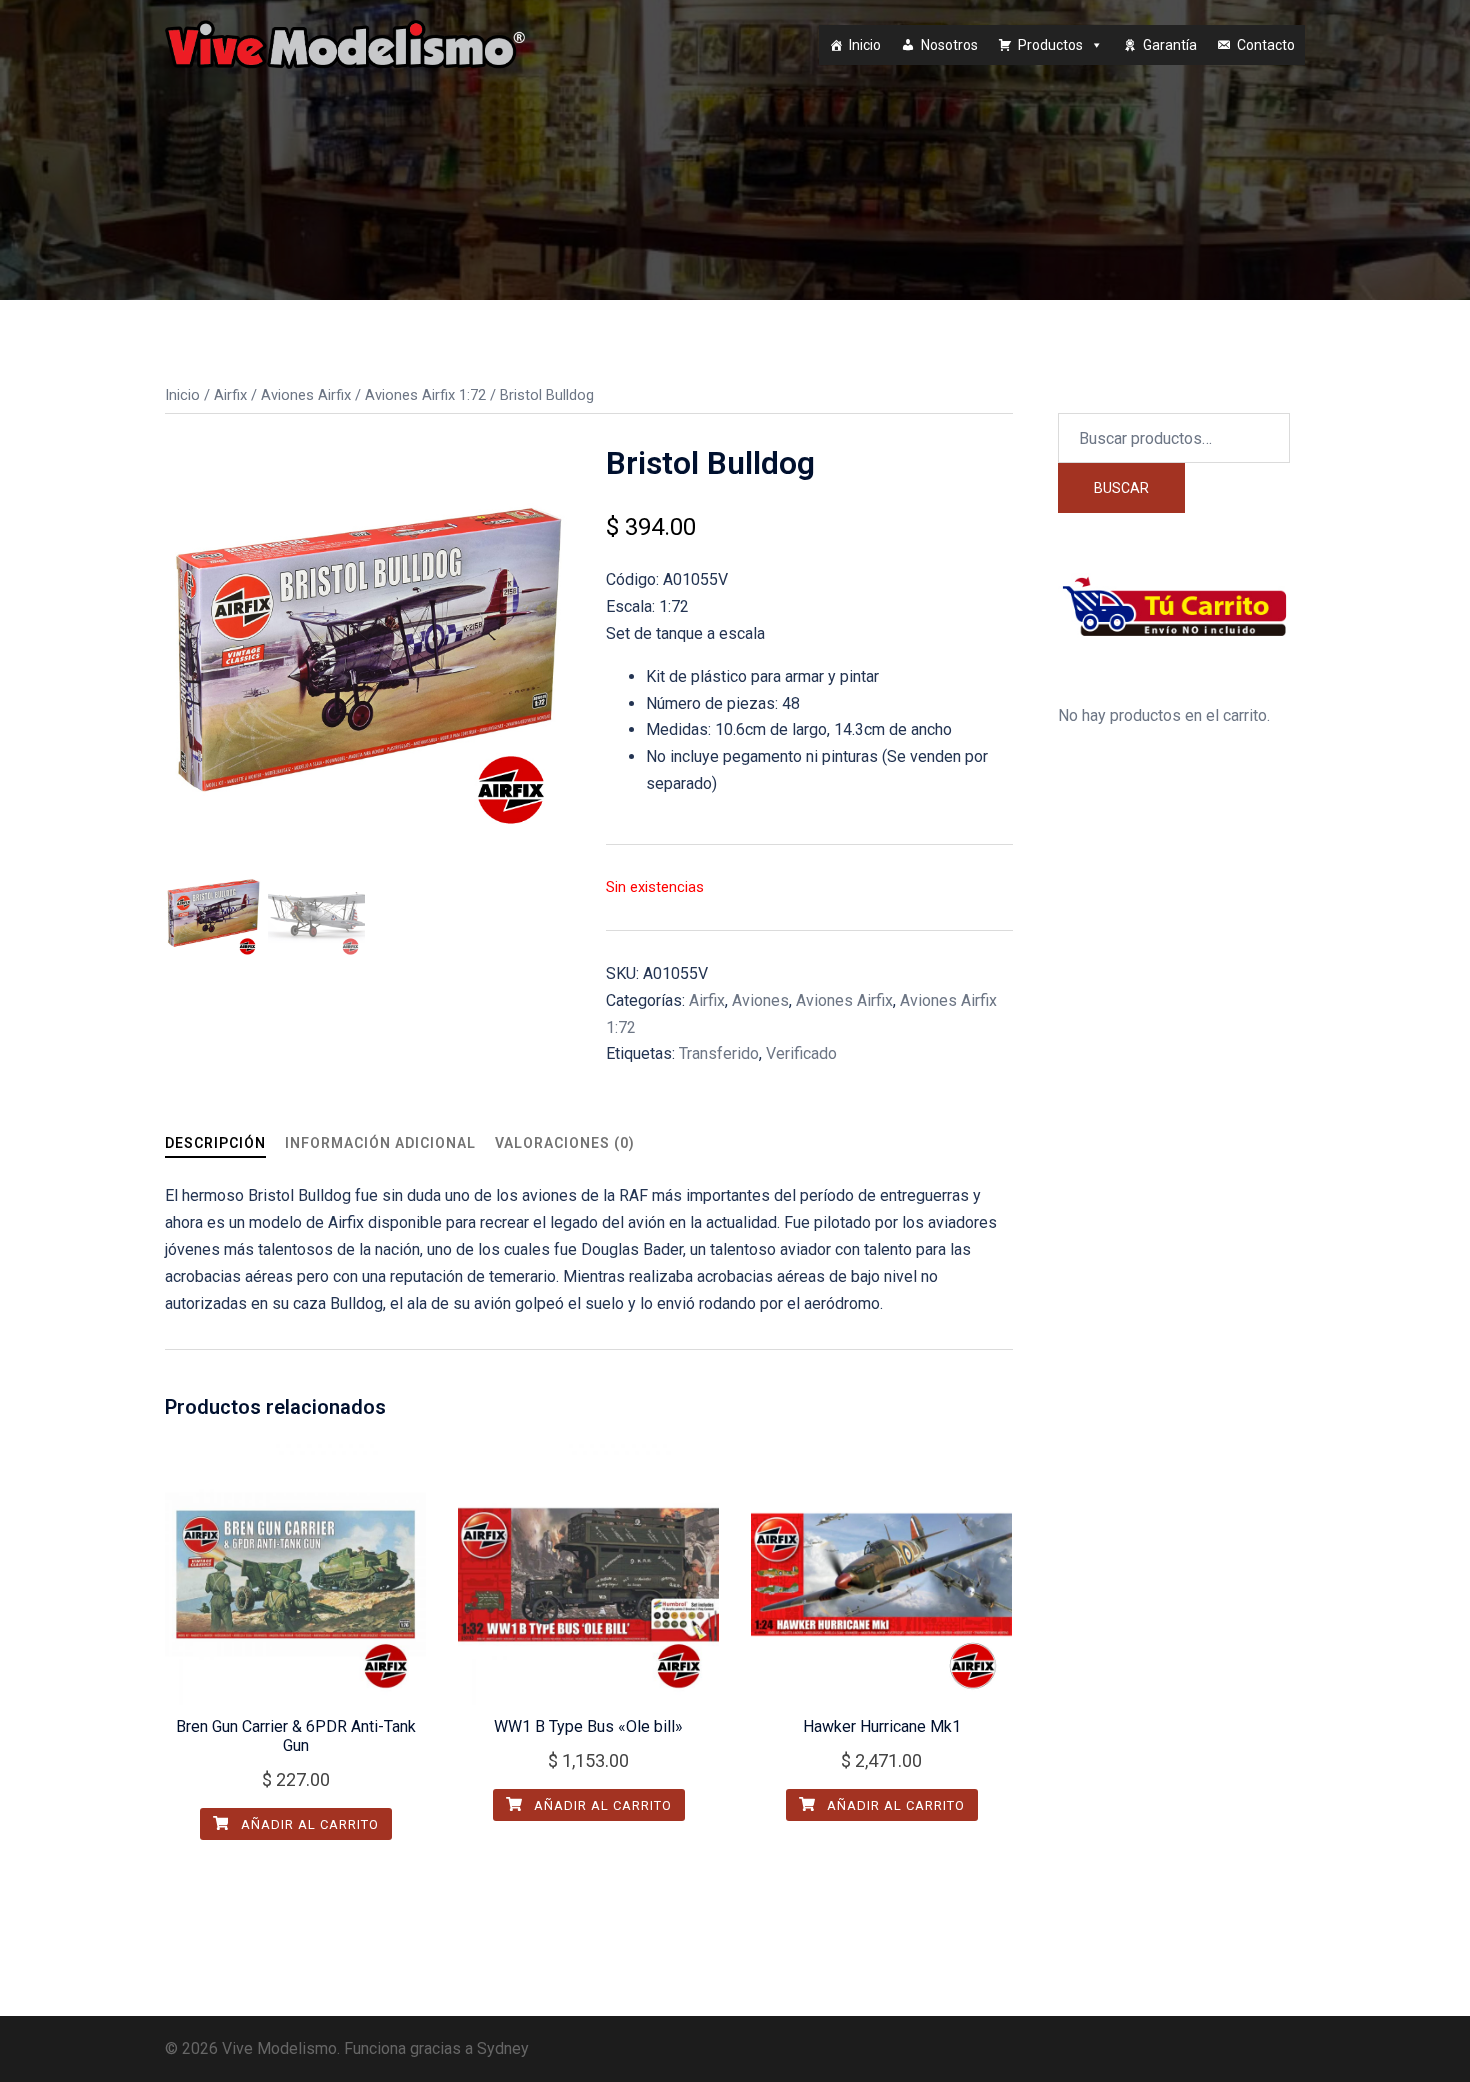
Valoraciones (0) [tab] (565, 1143)
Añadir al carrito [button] (308, 1824)
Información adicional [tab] (380, 1143)
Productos (1050, 45)
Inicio (865, 45)
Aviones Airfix (306, 395)
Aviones (760, 1000)
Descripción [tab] (215, 1143)
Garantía (1170, 45)
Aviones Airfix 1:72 (425, 395)
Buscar (1121, 488)
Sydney (503, 2048)
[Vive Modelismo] (345, 43)
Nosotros (949, 45)
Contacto (1266, 45)
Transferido (719, 1053)
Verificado (801, 1053)
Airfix (230, 395)
